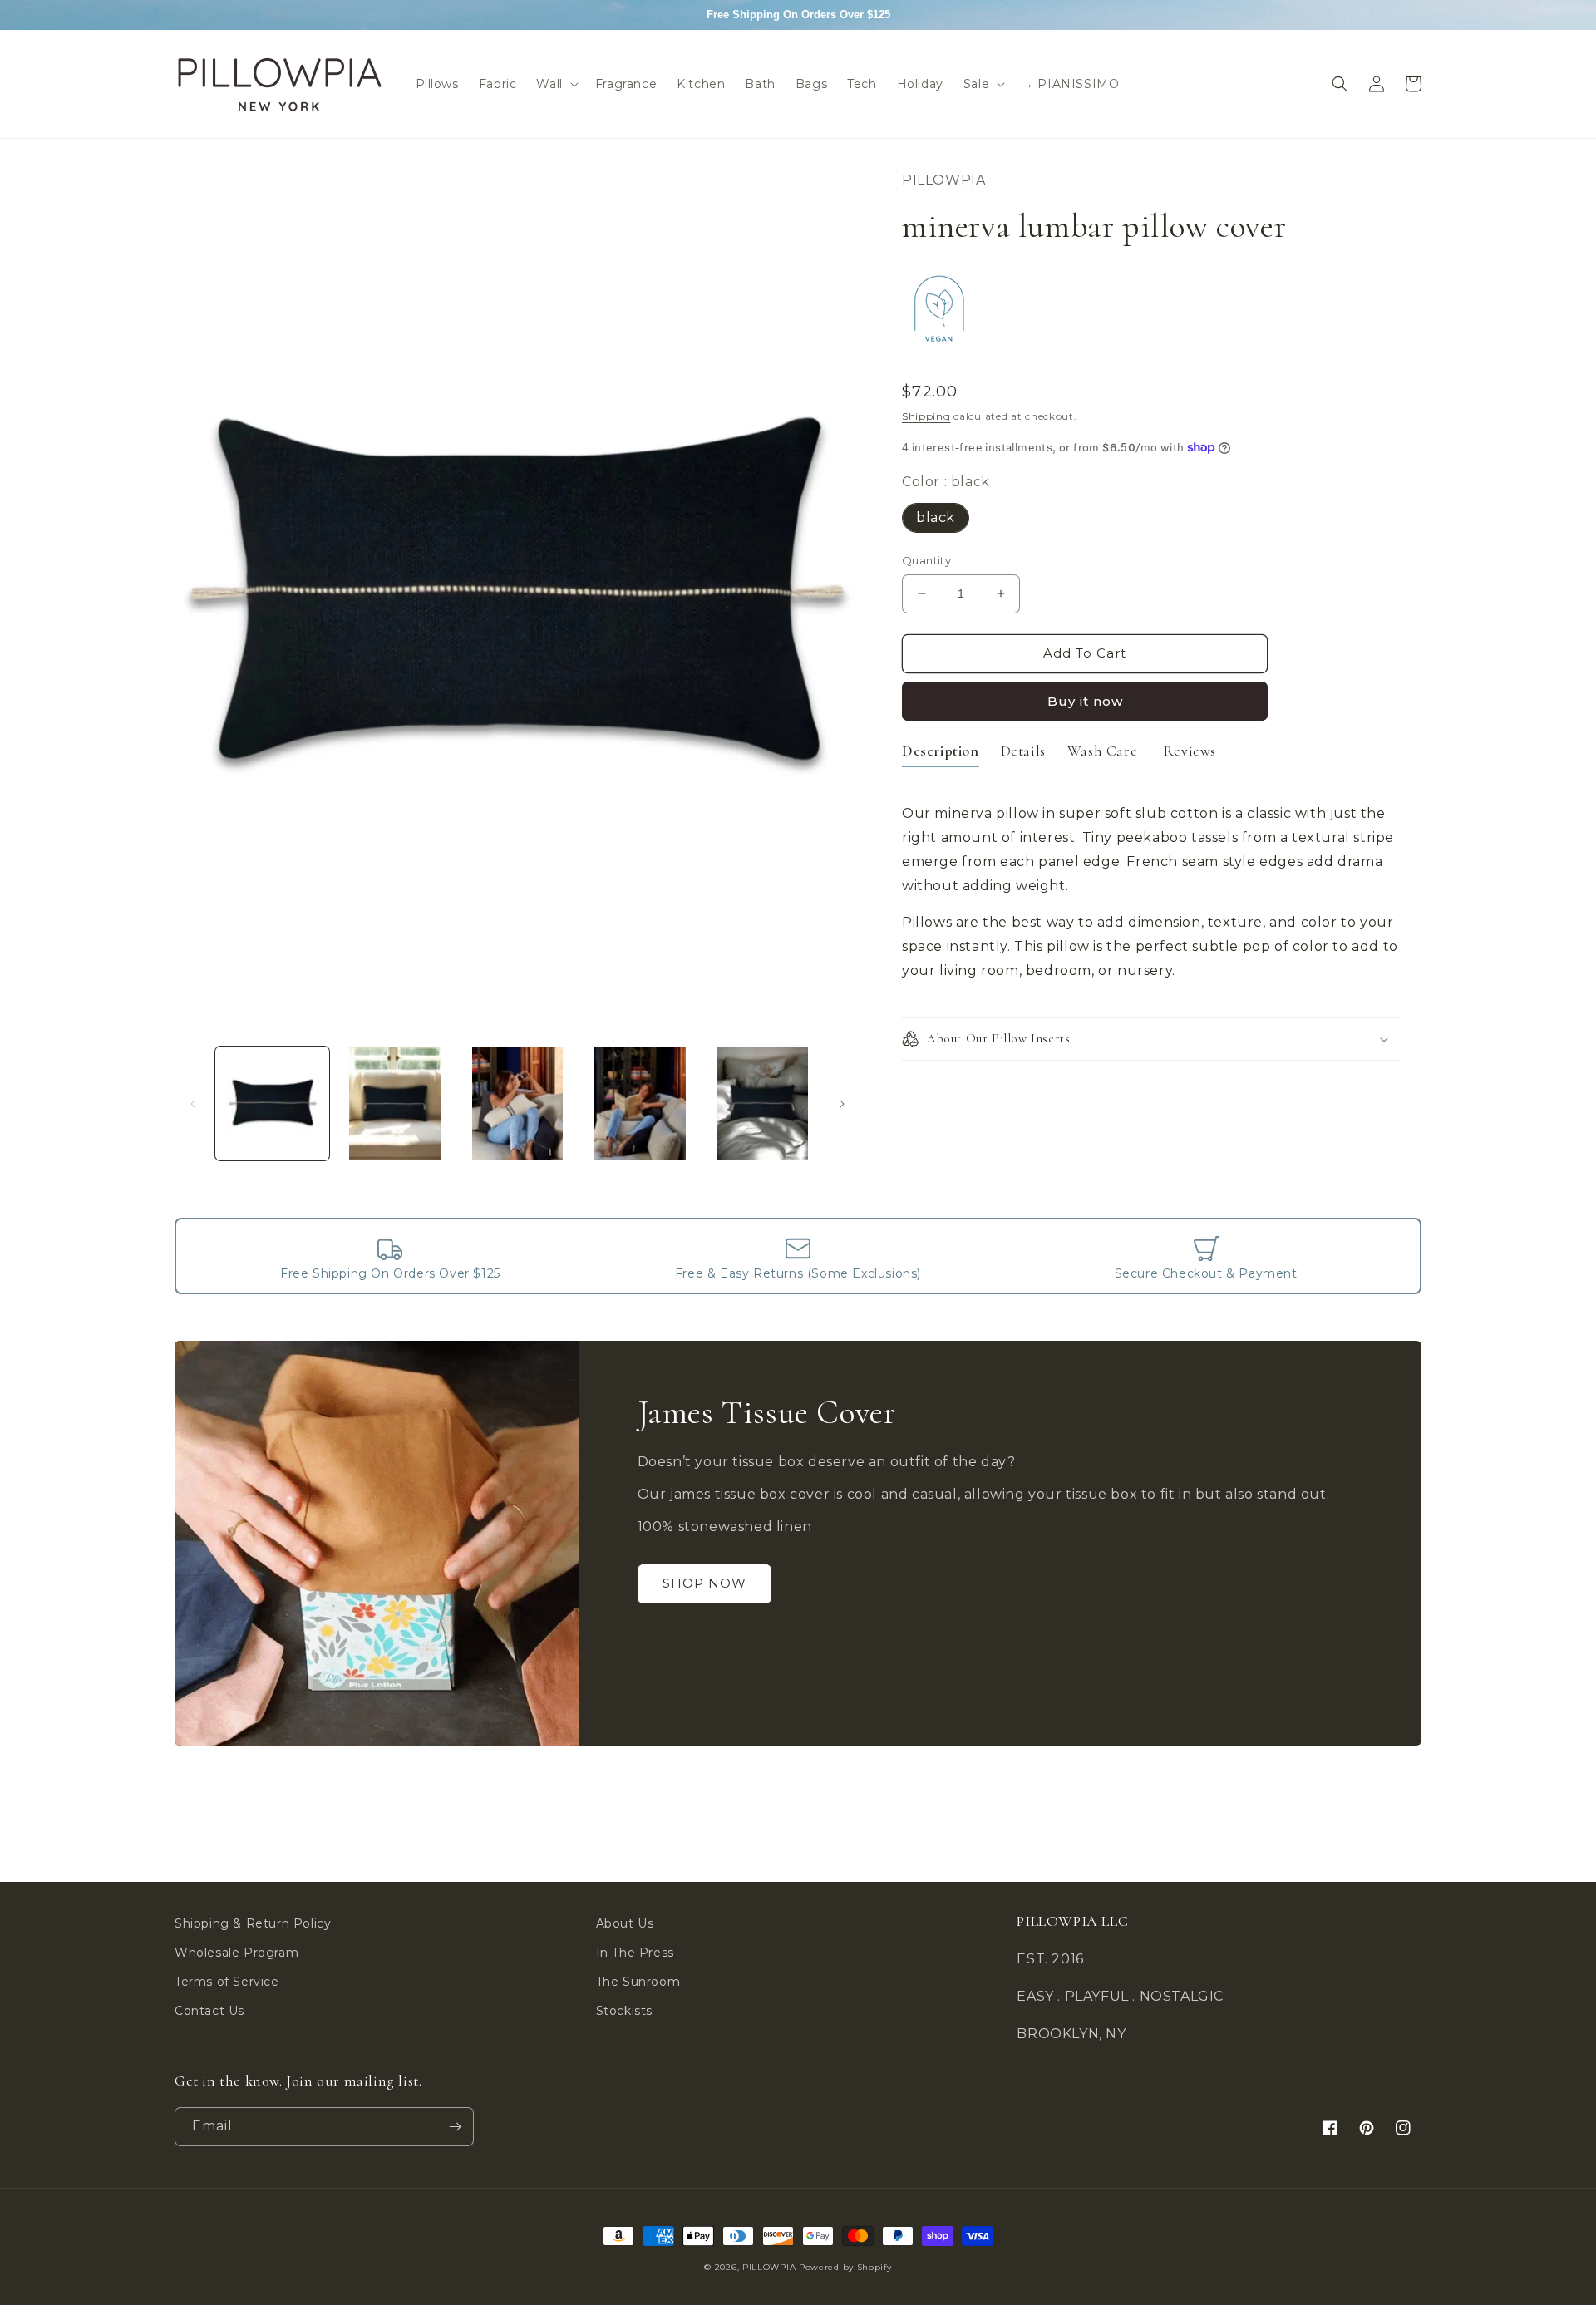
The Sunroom (638, 1982)
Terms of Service (227, 1982)
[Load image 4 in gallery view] (640, 1103)
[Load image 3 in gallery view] (517, 1103)
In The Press (635, 1953)
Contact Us (209, 2011)
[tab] (941, 754)
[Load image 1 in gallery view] (272, 1103)
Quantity (926, 560)
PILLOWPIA (769, 2267)
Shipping (926, 416)
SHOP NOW (704, 1583)
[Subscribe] (455, 2127)
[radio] (936, 518)
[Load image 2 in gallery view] (394, 1103)
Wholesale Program (236, 1953)
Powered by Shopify (845, 2267)
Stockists (624, 2011)
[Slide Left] (193, 1104)
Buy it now (1085, 701)
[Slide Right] (842, 1104)
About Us (625, 1923)
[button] (555, 84)
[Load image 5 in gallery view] (763, 1103)
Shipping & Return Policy (253, 1923)
